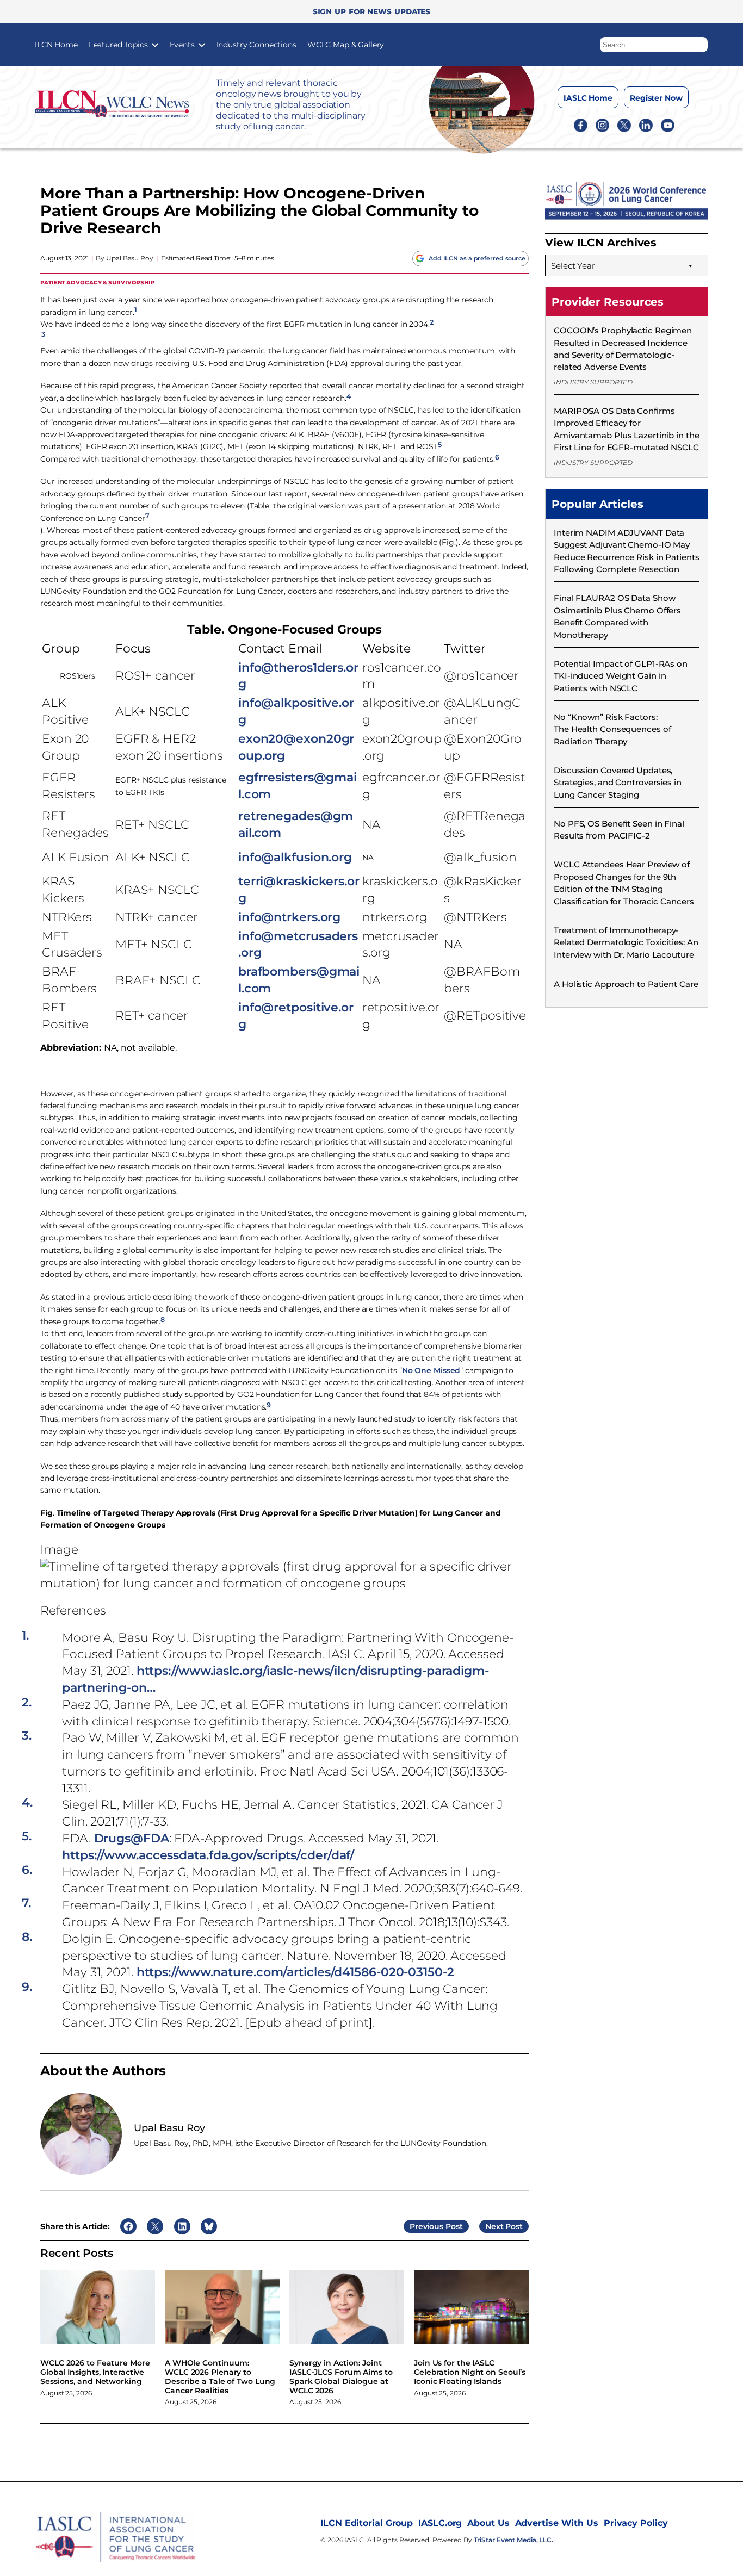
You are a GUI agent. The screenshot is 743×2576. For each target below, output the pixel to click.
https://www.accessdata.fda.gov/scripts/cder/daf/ (208, 1855)
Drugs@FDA (132, 1838)
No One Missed (431, 1370)
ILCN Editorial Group (367, 2523)
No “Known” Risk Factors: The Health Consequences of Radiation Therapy (612, 729)
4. (27, 1803)
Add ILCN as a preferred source (477, 258)
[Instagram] (602, 125)
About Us (488, 2523)
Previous (426, 2226)
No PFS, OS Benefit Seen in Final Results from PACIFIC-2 (619, 830)
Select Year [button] (573, 266)
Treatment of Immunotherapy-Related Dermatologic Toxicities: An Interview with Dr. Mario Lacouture (626, 942)
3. (27, 1736)
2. (27, 1703)
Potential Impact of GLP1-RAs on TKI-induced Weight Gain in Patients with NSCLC (621, 676)
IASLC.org (440, 2523)
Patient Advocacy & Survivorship (98, 282)
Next (494, 2226)
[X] (624, 125)
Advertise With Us (557, 2523)
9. (27, 1987)
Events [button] (182, 45)
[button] (700, 42)
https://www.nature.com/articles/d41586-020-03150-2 (295, 1972)
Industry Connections (256, 45)
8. (27, 1937)
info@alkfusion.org (295, 857)
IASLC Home (588, 98)
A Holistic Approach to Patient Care (626, 984)
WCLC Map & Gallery (346, 45)
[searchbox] (654, 45)
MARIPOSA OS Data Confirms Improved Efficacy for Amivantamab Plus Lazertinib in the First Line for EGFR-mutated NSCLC (627, 429)
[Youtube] (668, 125)
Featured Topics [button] (118, 45)
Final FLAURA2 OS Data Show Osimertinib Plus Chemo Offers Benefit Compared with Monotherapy (617, 616)
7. (26, 1903)
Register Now (656, 98)
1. (25, 1636)
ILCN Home (56, 45)
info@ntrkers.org (289, 917)
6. (27, 1870)
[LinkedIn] (646, 125)
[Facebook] (581, 125)
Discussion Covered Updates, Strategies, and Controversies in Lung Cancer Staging (618, 783)
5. (27, 1836)
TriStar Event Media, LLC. (514, 2540)
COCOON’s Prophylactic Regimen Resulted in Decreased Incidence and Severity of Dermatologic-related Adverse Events (623, 349)
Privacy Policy (636, 2523)
